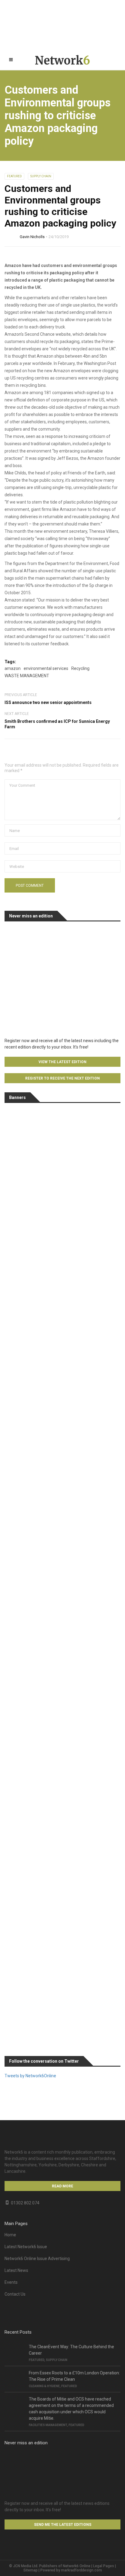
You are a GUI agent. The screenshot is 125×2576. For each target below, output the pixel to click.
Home (10, 2235)
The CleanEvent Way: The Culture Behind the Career (71, 2350)
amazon (13, 668)
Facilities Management (48, 2425)
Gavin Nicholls (32, 237)
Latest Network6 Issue (26, 2247)
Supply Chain (41, 176)
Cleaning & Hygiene (44, 2386)
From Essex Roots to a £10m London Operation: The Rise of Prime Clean (74, 2376)
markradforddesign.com (81, 2570)
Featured (14, 176)
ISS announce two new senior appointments (48, 702)
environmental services (46, 668)
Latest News (16, 2270)
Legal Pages (104, 2566)
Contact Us (15, 2294)
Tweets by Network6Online (30, 2076)
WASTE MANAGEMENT (27, 676)
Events (11, 2282)
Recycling (80, 668)
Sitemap (30, 2570)
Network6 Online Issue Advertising (37, 2259)
